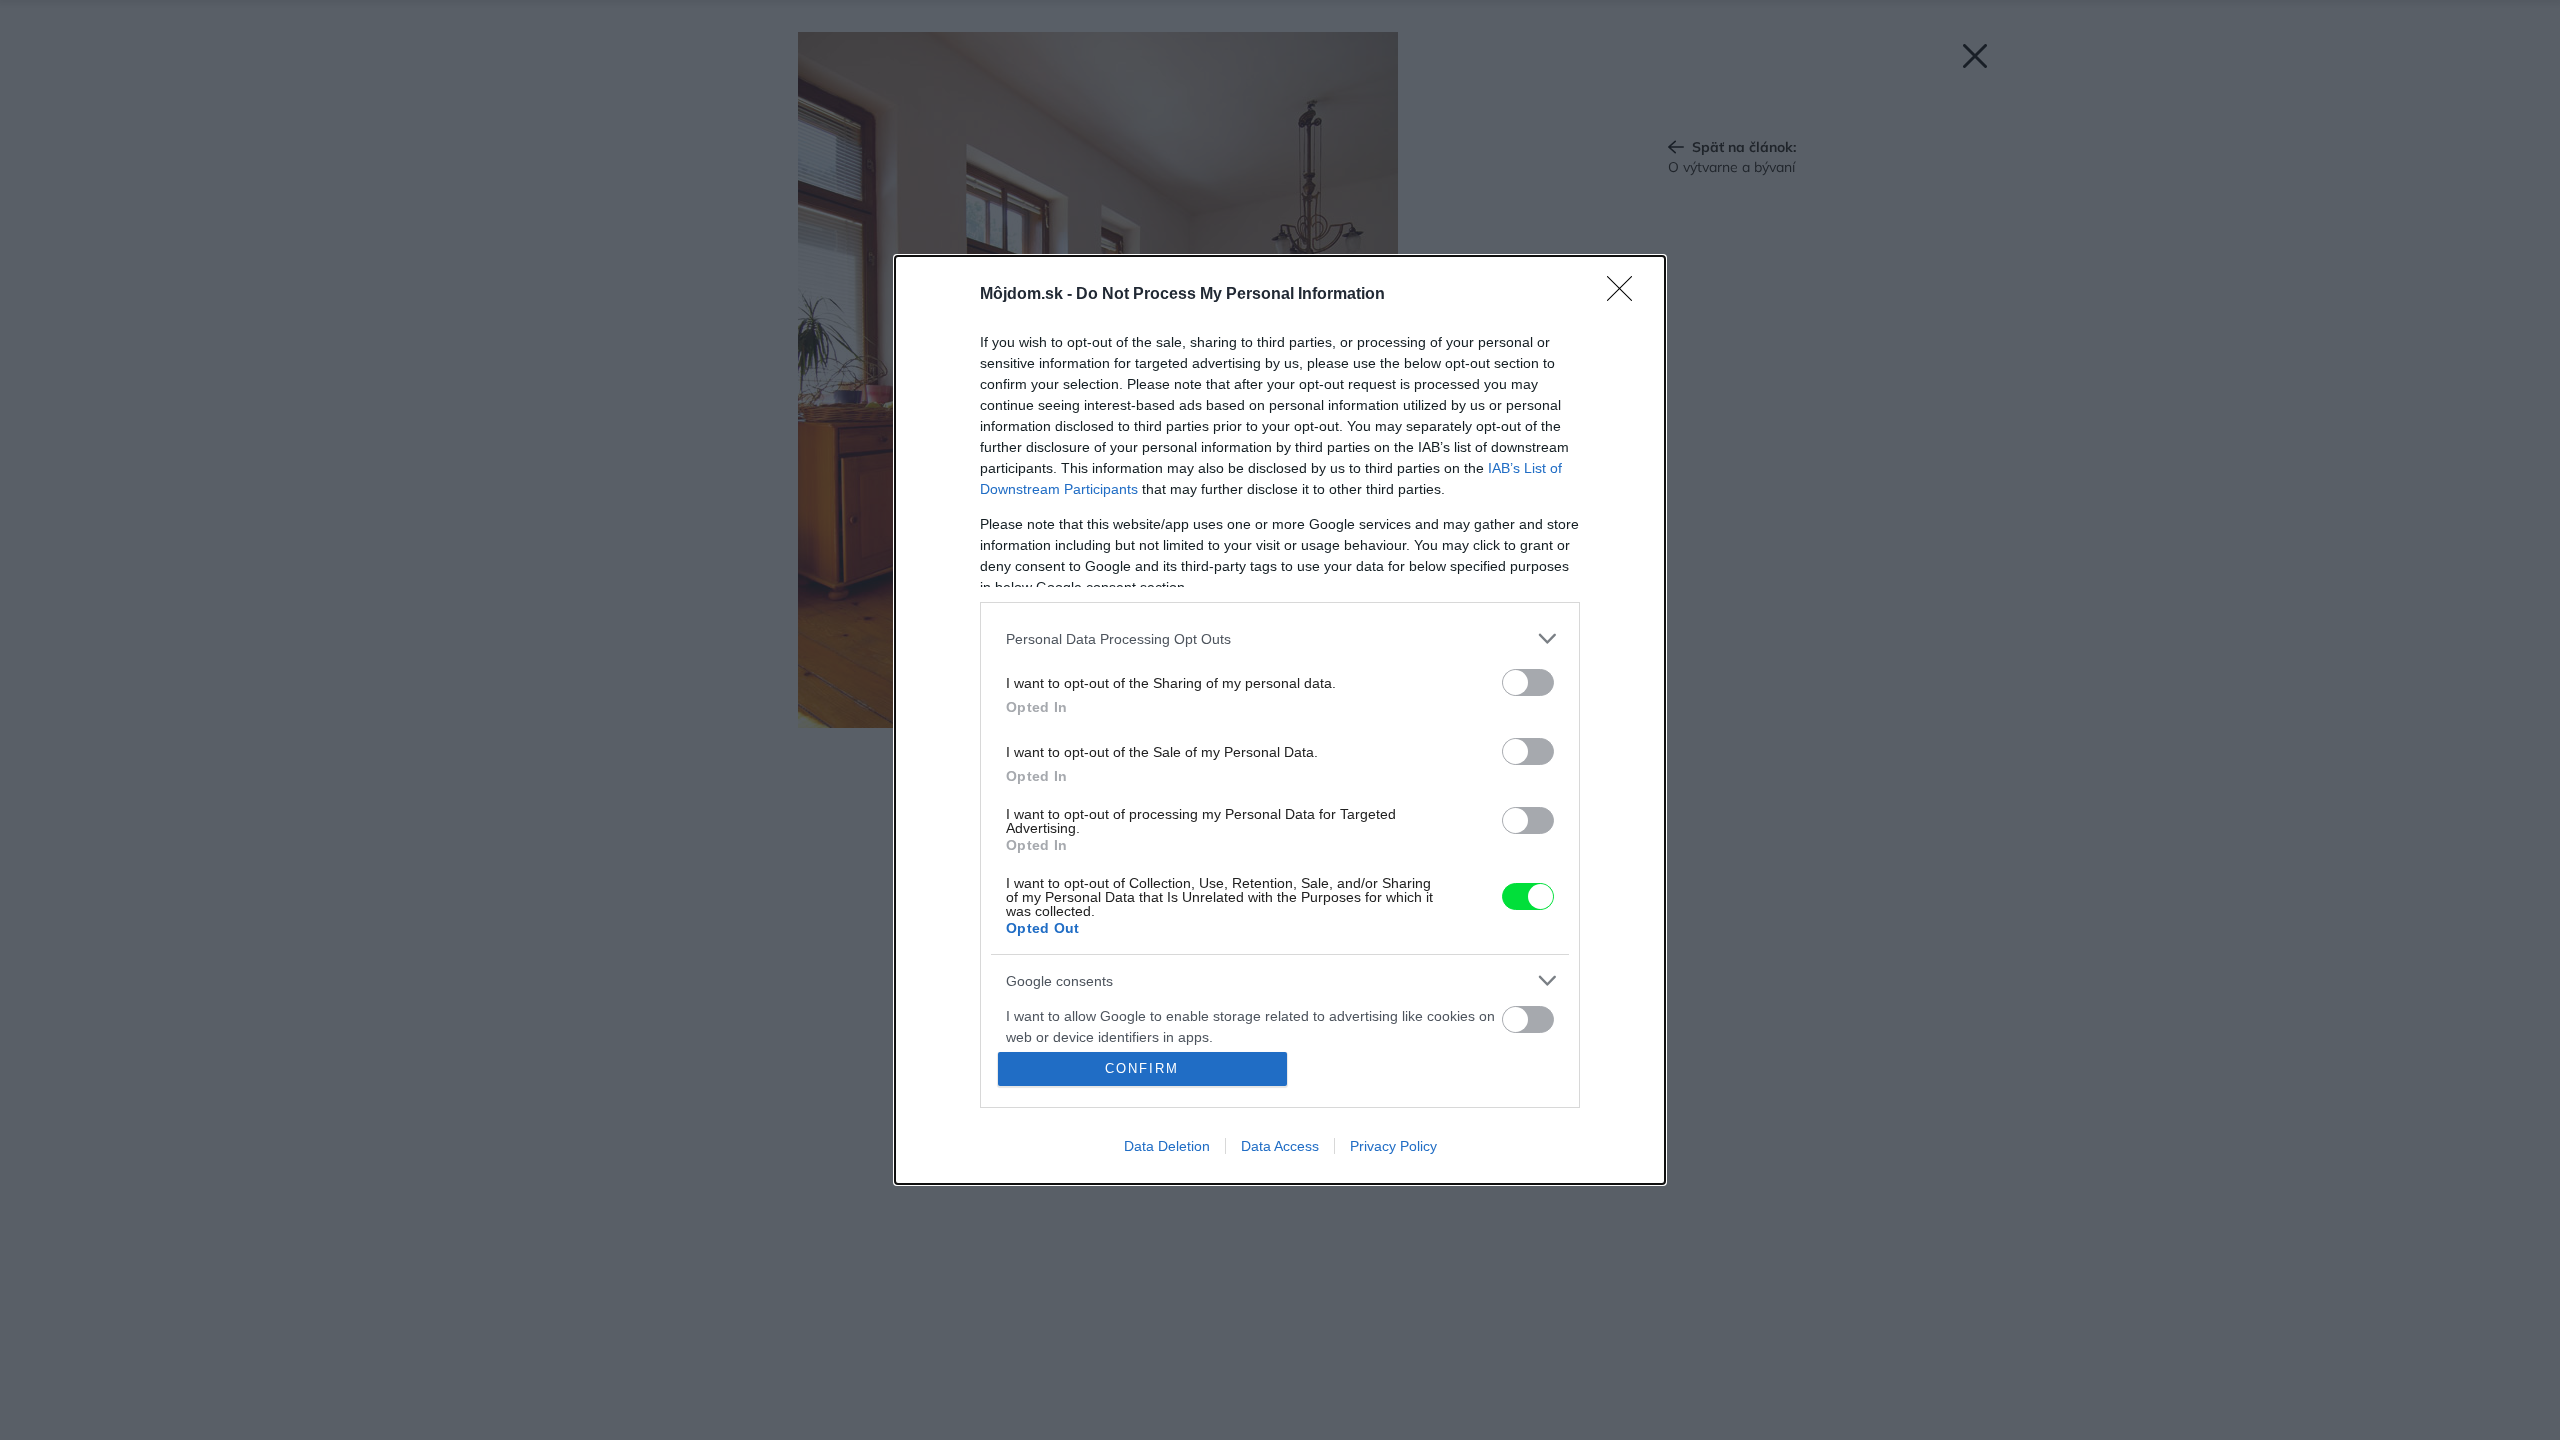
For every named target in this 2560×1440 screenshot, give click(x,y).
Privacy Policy (1393, 1146)
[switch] (1528, 682)
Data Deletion (1167, 1146)
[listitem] (1280, 638)
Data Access (1280, 1146)
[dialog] (1280, 720)
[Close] (1626, 295)
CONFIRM (1142, 1068)
